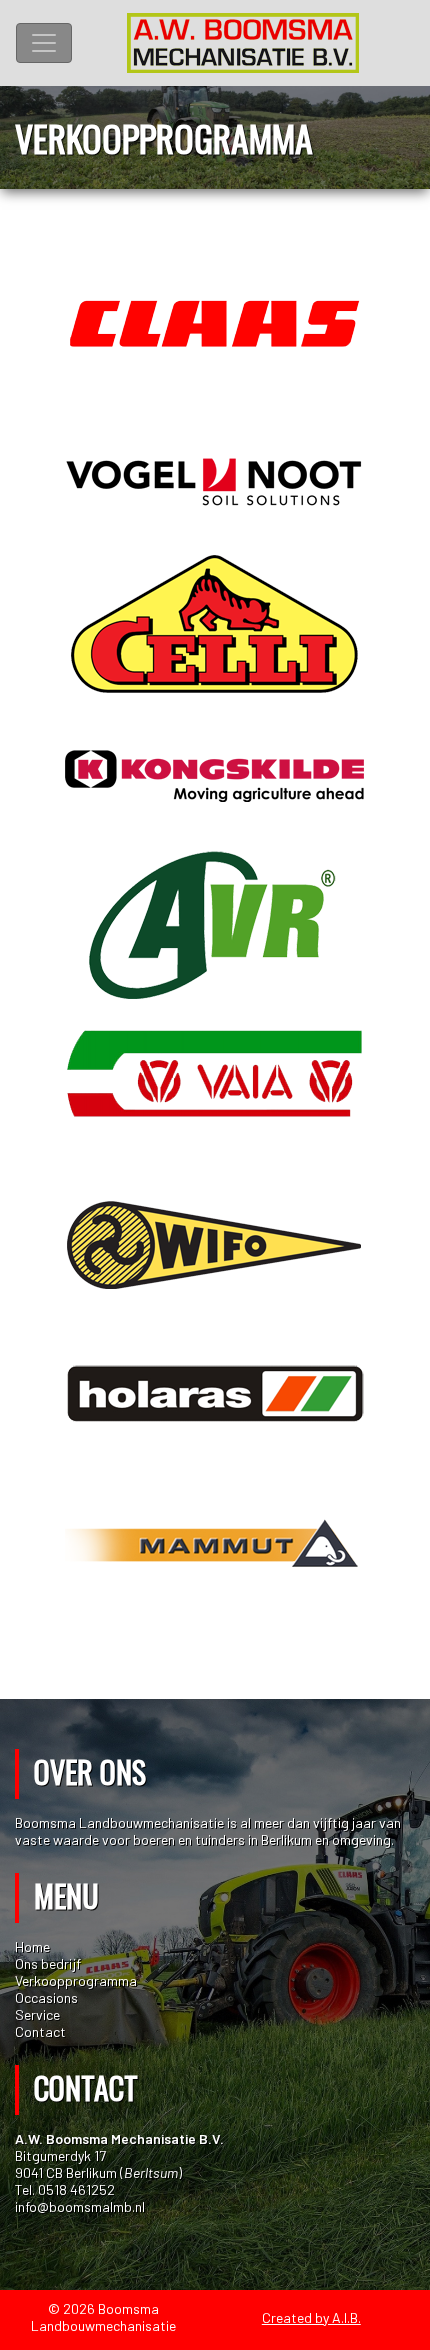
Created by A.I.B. (311, 2317)
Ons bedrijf (48, 1963)
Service (37, 2014)
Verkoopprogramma (76, 1980)
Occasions (46, 1997)
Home (32, 1946)
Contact (40, 2031)
